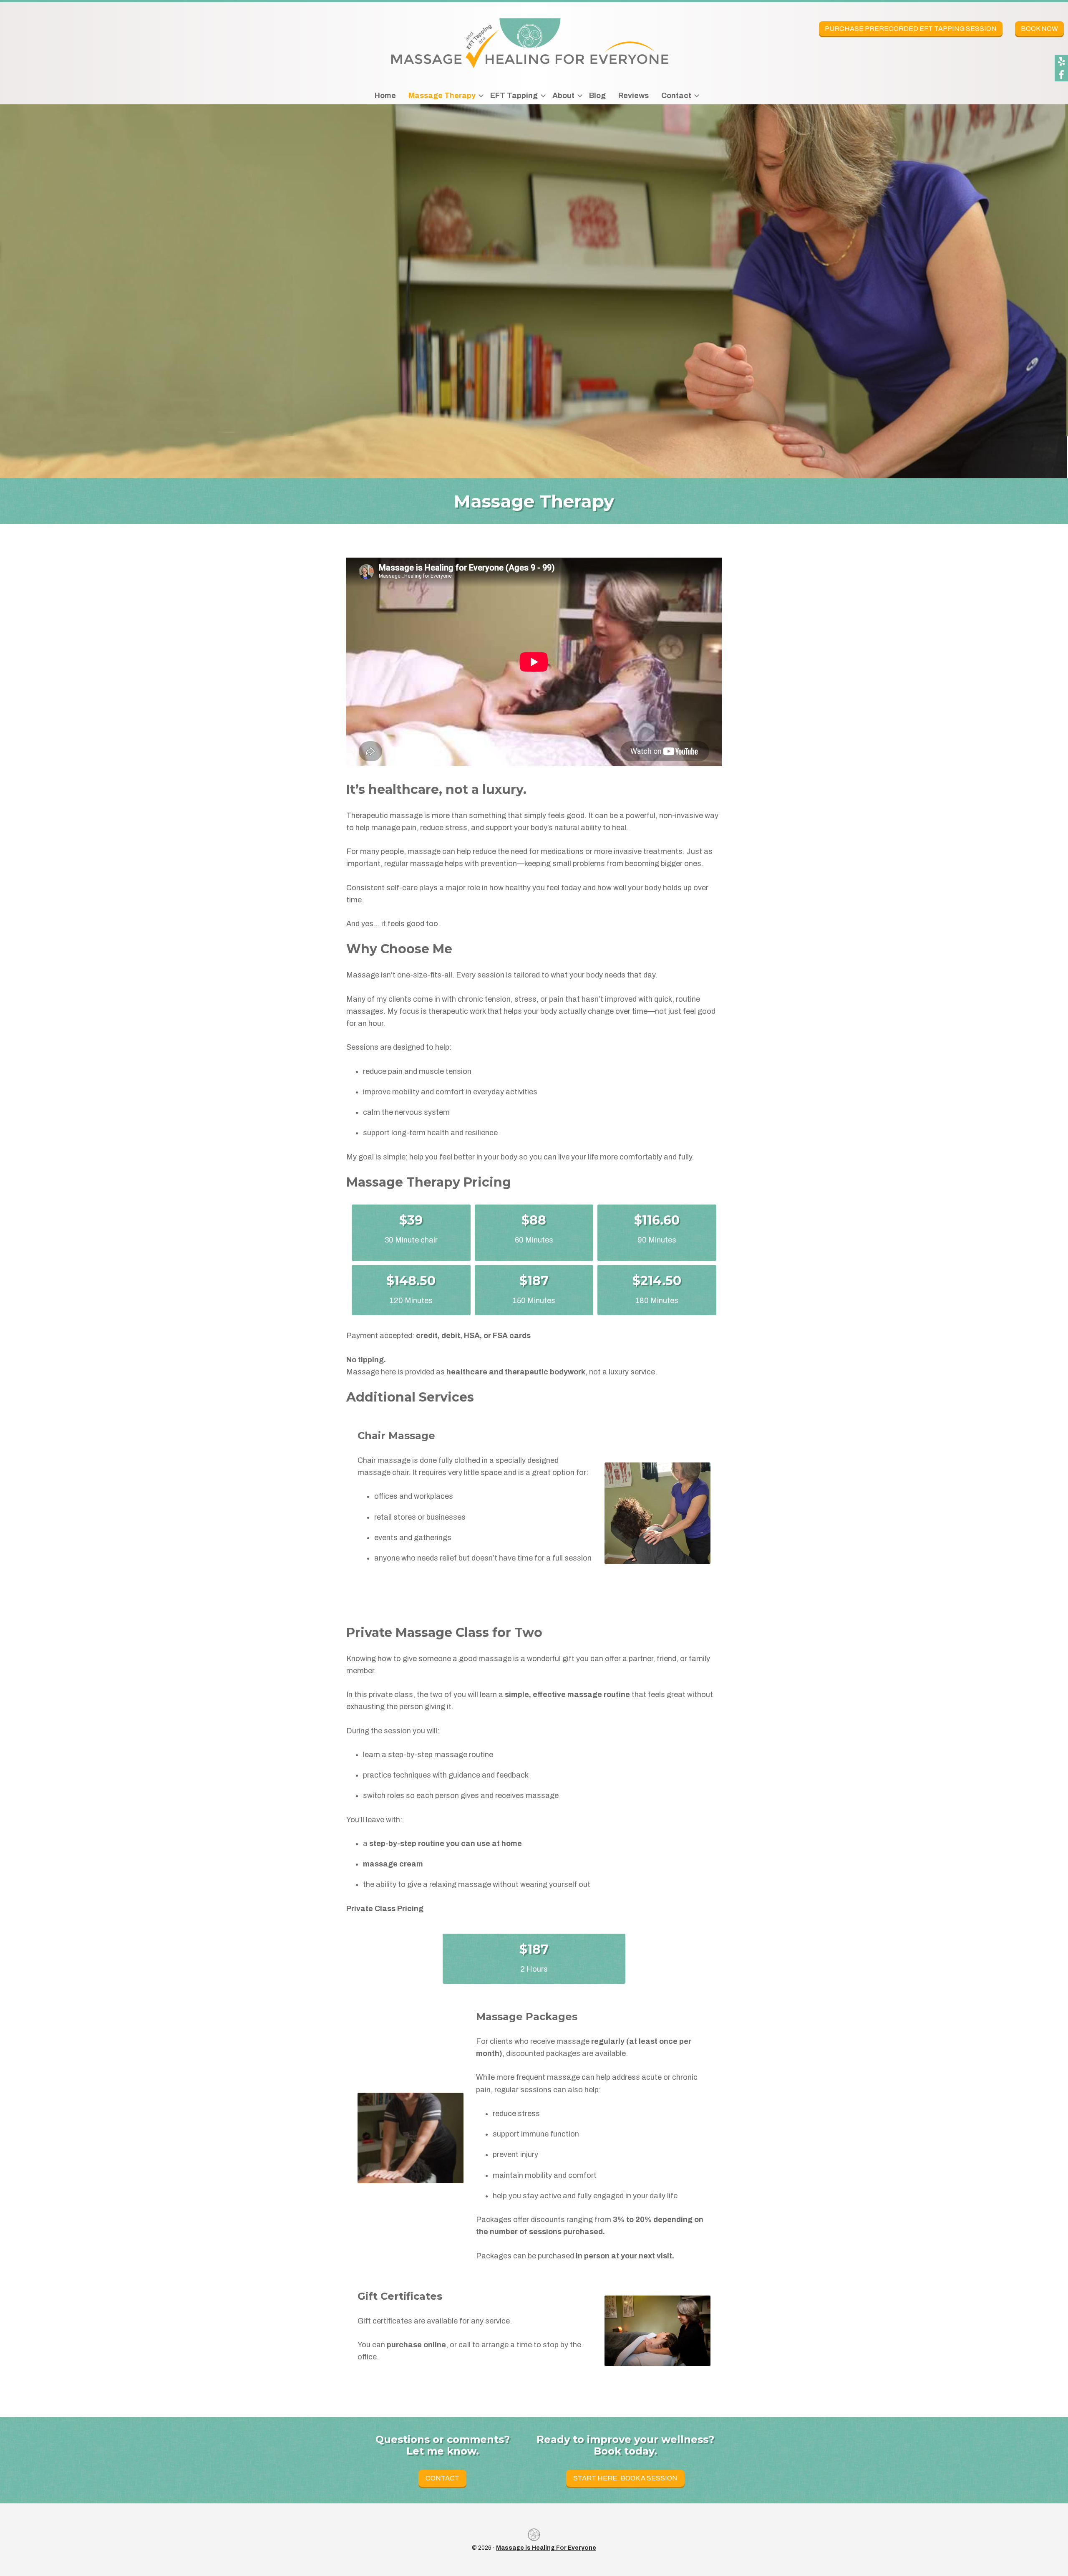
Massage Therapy (442, 96)
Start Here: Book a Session (625, 2478)
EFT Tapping (514, 96)
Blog (597, 96)
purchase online (416, 2345)
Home (385, 96)
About (563, 96)
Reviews (633, 96)
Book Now (1039, 29)
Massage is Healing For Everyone (546, 2548)
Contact (676, 96)
